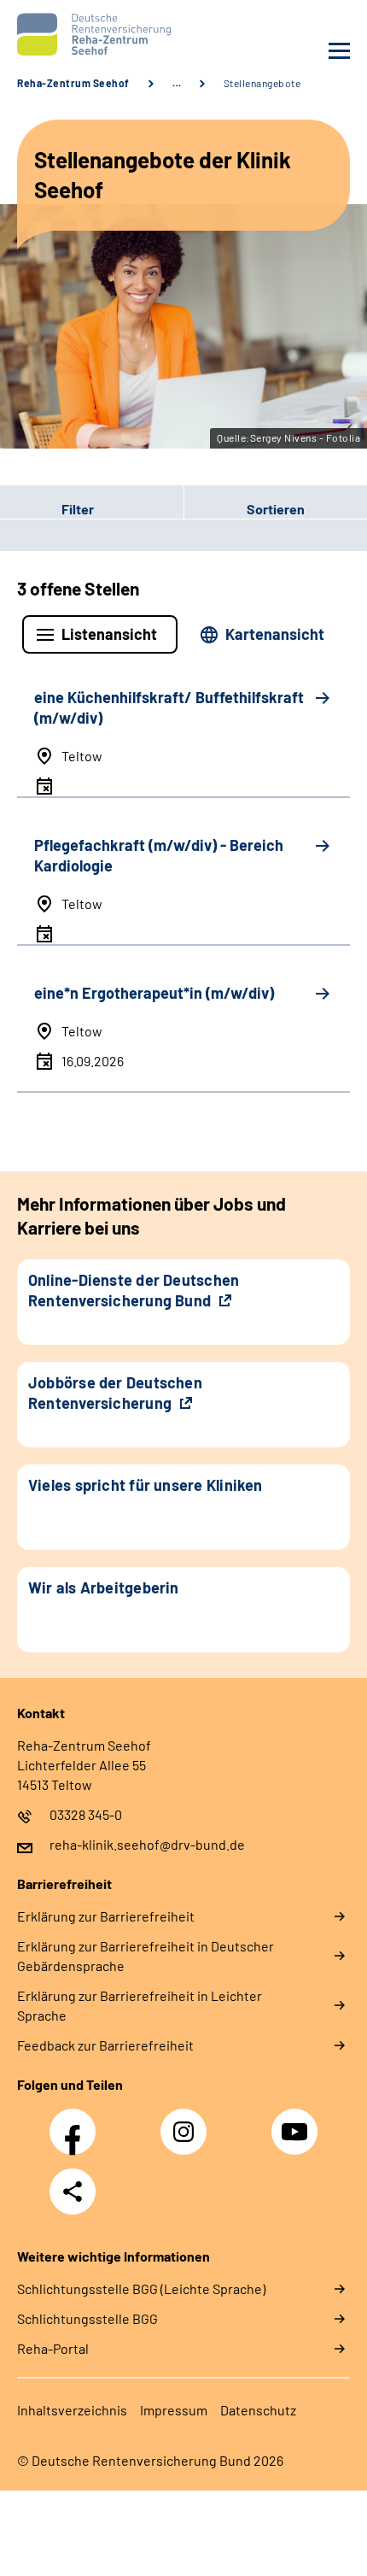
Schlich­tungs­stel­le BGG (87, 2318)
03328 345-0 (86, 1814)
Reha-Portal (53, 2348)
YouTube (297, 2122)
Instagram (188, 2122)
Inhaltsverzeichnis (72, 2410)
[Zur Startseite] (96, 34)
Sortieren (276, 509)
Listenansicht (109, 634)
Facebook (77, 2122)
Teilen (73, 2192)
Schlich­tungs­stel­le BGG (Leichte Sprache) (141, 2288)
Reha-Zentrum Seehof (73, 83)
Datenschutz (258, 2410)
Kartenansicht (275, 634)
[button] (92, 508)
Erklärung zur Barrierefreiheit (106, 1916)
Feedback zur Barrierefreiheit (105, 2045)
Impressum (174, 2410)
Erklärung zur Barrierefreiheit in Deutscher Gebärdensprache (146, 1956)
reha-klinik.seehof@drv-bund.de (147, 1844)
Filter (47, 508)
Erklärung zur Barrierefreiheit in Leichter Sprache (140, 2005)
